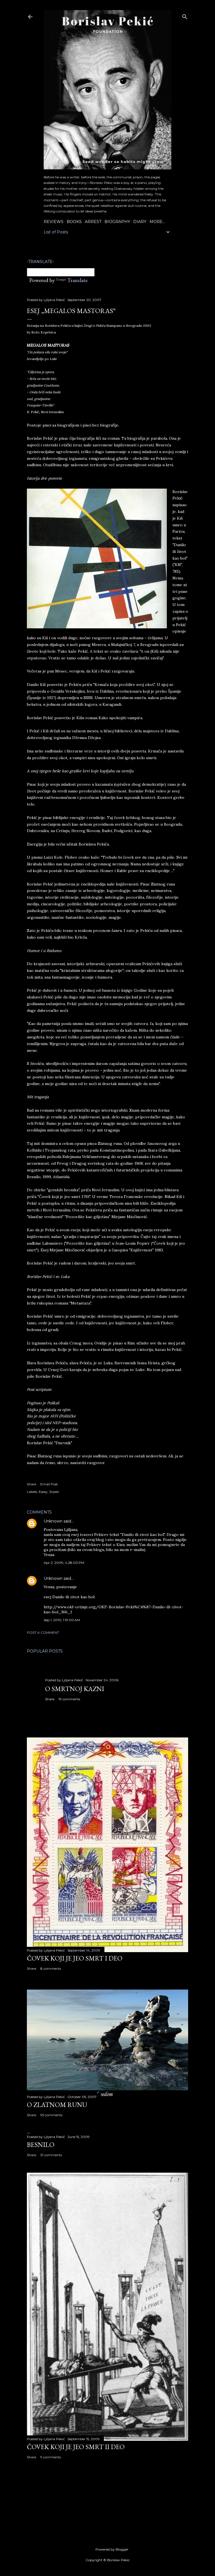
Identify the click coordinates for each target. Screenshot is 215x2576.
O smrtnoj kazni (75, 1689)
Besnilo (41, 2145)
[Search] (185, 16)
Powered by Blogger (112, 2549)
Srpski (54, 1492)
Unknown (53, 1521)
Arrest (93, 222)
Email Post (49, 1484)
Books (74, 222)
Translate (77, 280)
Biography (117, 222)
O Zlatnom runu (57, 2105)
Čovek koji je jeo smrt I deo (75, 1958)
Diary (140, 222)
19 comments (69, 1699)
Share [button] (31, 1484)
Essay (43, 1492)
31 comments (51, 2155)
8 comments (51, 1968)
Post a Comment (43, 1633)
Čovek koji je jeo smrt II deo (76, 2447)
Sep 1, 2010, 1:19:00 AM (62, 1620)
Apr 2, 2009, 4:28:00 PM (64, 1563)
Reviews (54, 222)
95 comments (51, 2115)
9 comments (51, 2457)
